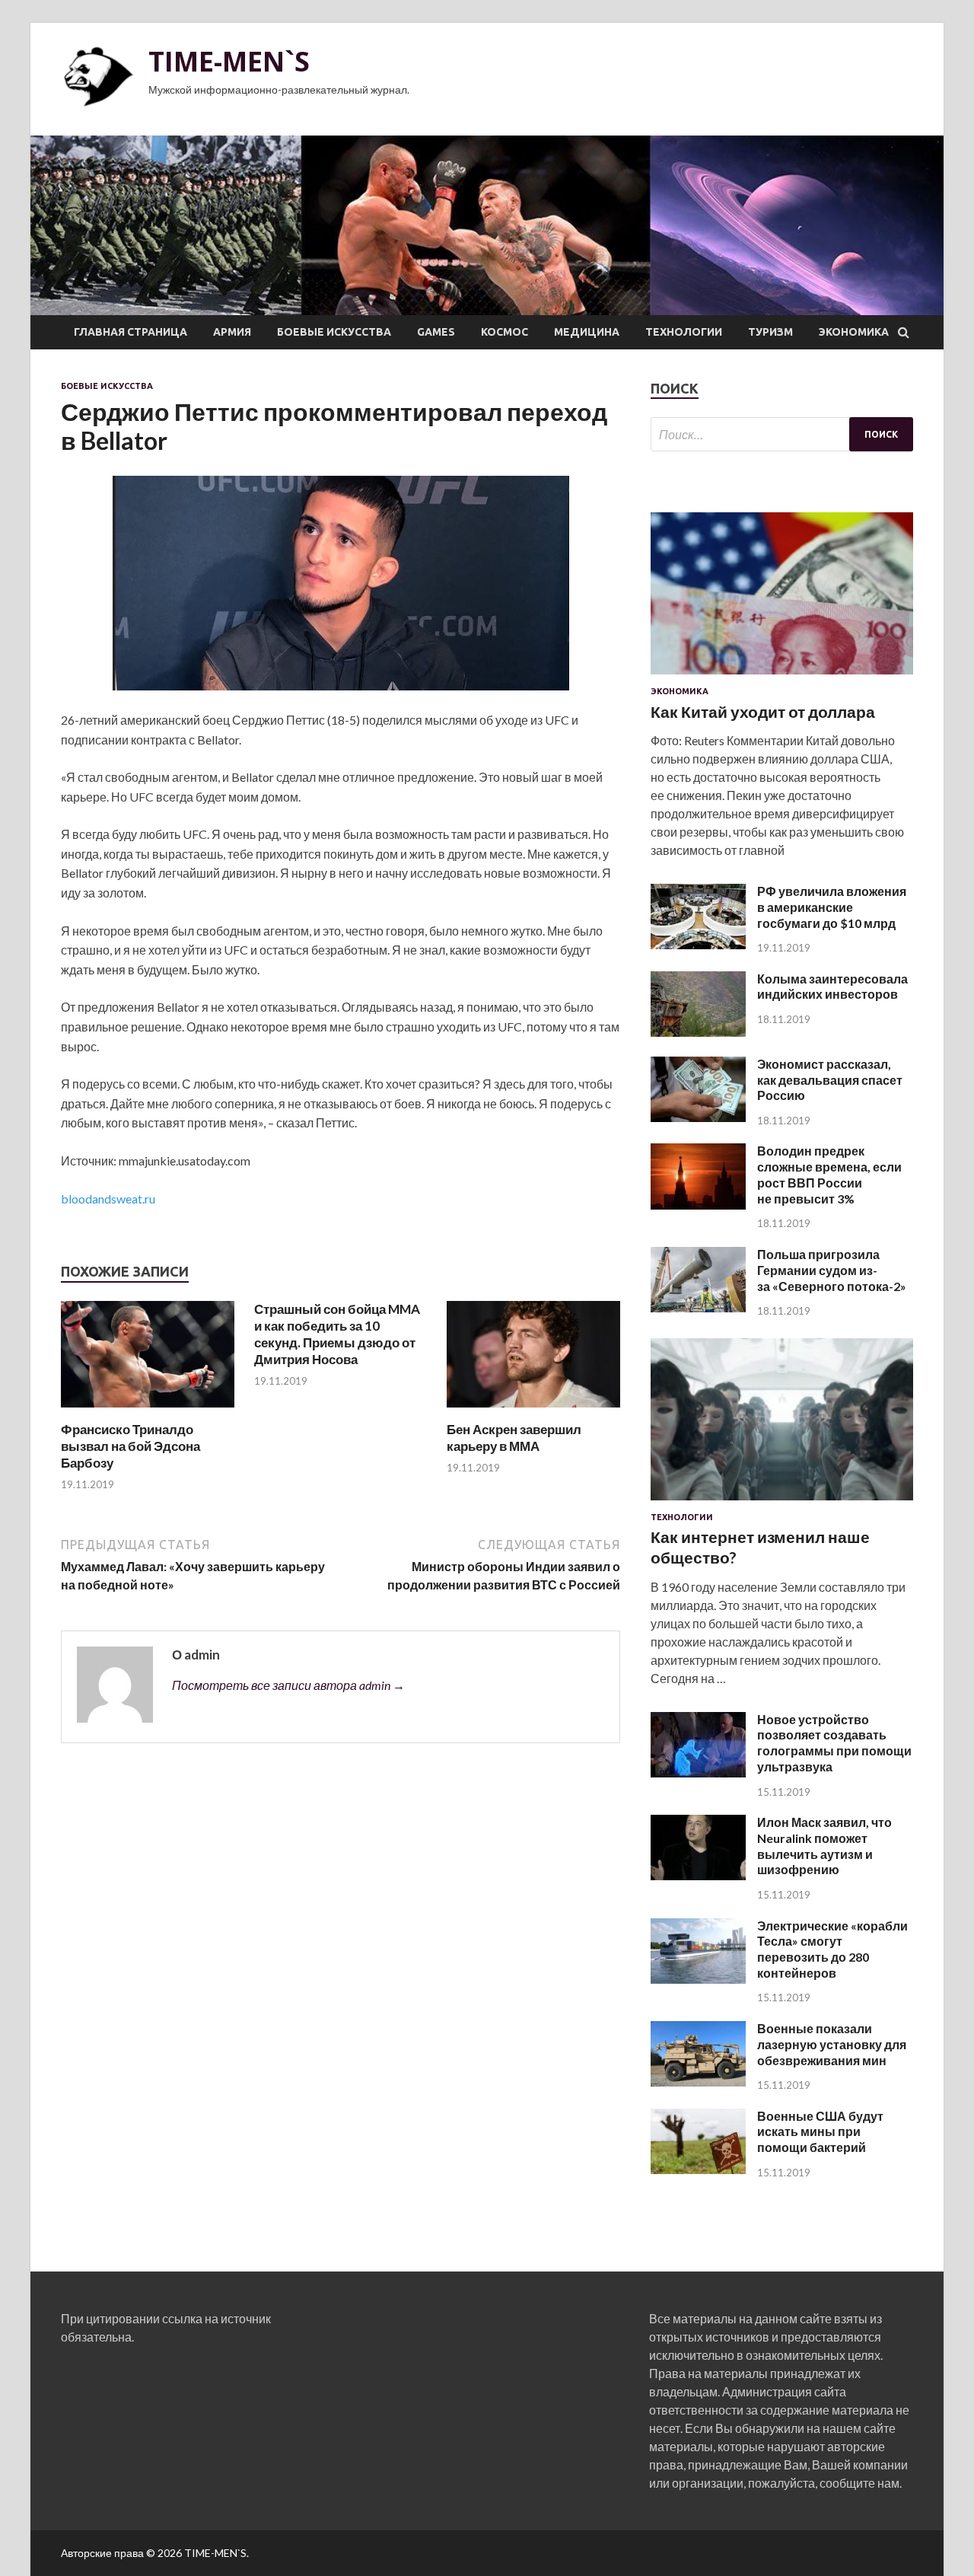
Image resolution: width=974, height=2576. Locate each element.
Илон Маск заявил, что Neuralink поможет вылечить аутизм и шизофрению (824, 1846)
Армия (232, 332)
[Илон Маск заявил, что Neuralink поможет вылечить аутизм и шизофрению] (698, 1875)
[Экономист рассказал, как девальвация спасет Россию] (698, 1117)
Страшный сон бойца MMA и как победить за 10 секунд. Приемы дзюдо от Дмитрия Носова (337, 1334)
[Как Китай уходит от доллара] (782, 677)
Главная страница (131, 332)
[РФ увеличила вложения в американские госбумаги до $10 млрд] (698, 944)
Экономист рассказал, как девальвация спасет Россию (830, 1080)
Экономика (854, 332)
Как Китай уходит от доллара (763, 711)
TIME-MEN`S (229, 61)
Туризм (770, 332)
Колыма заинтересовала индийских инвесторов (832, 987)
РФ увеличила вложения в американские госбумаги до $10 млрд (832, 907)
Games (436, 332)
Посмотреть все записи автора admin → (288, 1685)
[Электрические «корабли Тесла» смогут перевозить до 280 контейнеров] (698, 1979)
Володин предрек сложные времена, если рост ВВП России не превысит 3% (829, 1174)
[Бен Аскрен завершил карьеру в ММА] (533, 1412)
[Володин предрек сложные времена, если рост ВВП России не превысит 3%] (698, 1205)
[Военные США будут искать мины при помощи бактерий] (698, 2169)
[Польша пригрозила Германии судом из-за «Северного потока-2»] (698, 1307)
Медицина (587, 332)
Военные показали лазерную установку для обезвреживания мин (832, 2044)
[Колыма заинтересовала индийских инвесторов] (698, 1032)
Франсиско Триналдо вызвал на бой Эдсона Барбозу (131, 1446)
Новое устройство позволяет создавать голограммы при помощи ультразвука (834, 1743)
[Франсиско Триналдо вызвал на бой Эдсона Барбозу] (148, 1412)
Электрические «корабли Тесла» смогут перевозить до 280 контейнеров (832, 1949)
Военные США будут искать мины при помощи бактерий (820, 2132)
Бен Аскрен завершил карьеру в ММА (514, 1438)
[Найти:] (782, 434)
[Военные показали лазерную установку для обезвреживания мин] (698, 2082)
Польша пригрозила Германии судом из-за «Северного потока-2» (832, 1270)
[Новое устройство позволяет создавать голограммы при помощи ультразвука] (698, 1773)
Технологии (684, 332)
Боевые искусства (334, 332)
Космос (505, 332)
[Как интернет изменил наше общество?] (782, 1503)
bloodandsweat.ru (108, 1199)
